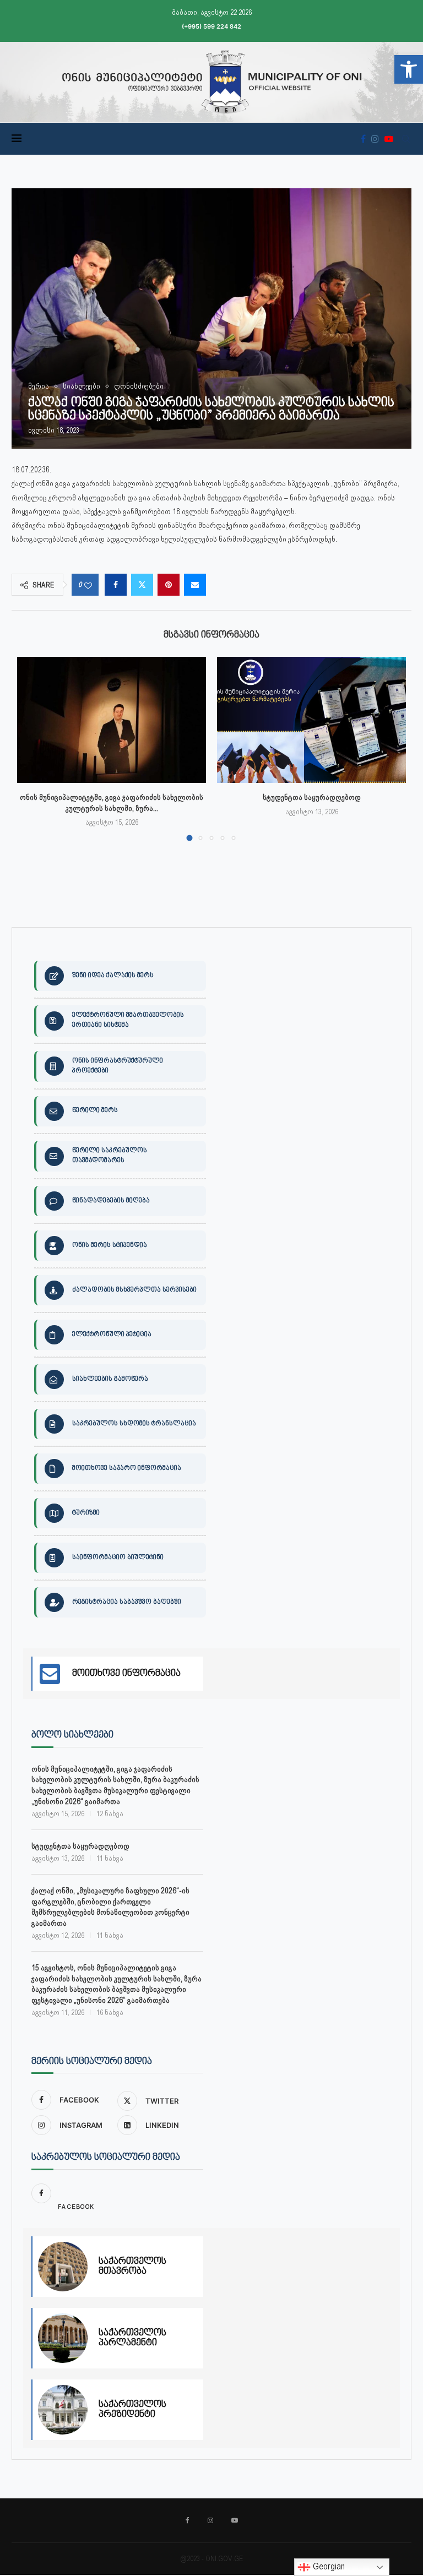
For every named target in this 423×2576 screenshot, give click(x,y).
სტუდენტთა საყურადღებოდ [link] (312, 797)
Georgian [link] (328, 2566)
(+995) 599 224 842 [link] (211, 26)
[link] (409, 69)
